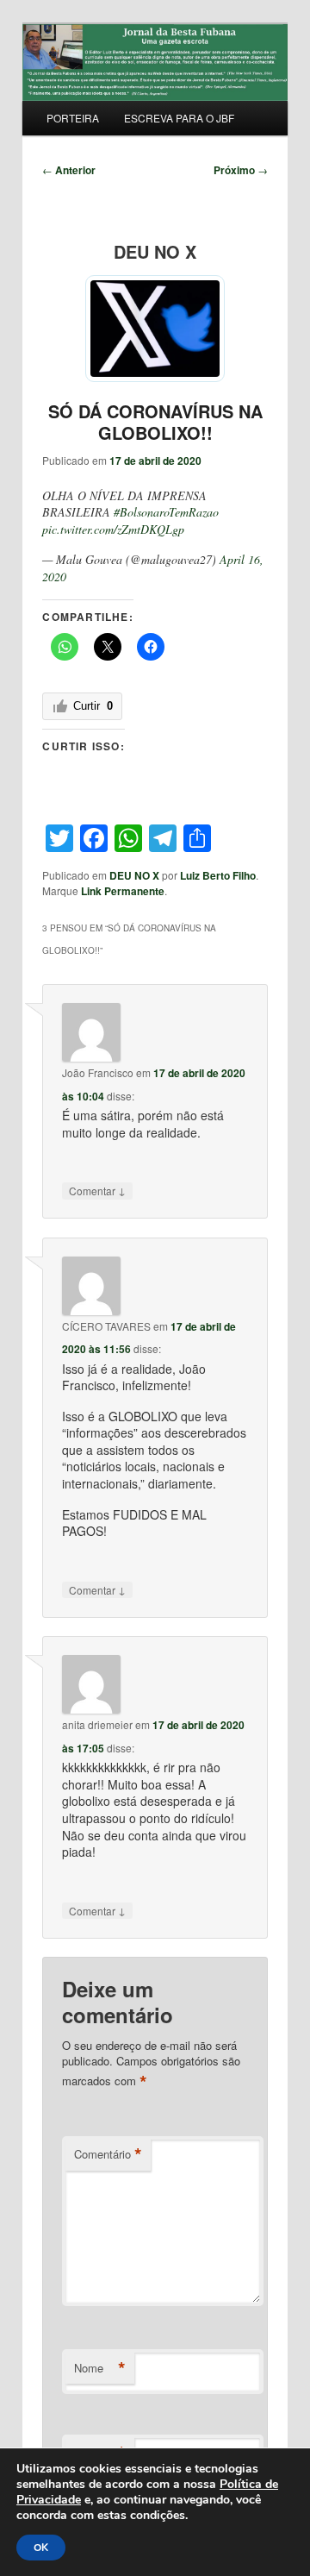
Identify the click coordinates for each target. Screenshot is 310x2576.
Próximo (241, 170)
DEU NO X (134, 875)
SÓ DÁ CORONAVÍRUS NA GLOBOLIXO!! (155, 422)
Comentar (97, 1190)
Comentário (108, 2154)
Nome (100, 2368)
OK (41, 2548)
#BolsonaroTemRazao (166, 512)
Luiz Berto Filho (218, 875)
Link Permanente (123, 891)
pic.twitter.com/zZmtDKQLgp (113, 529)
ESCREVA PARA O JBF (179, 118)
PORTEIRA (73, 118)
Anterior (69, 170)
